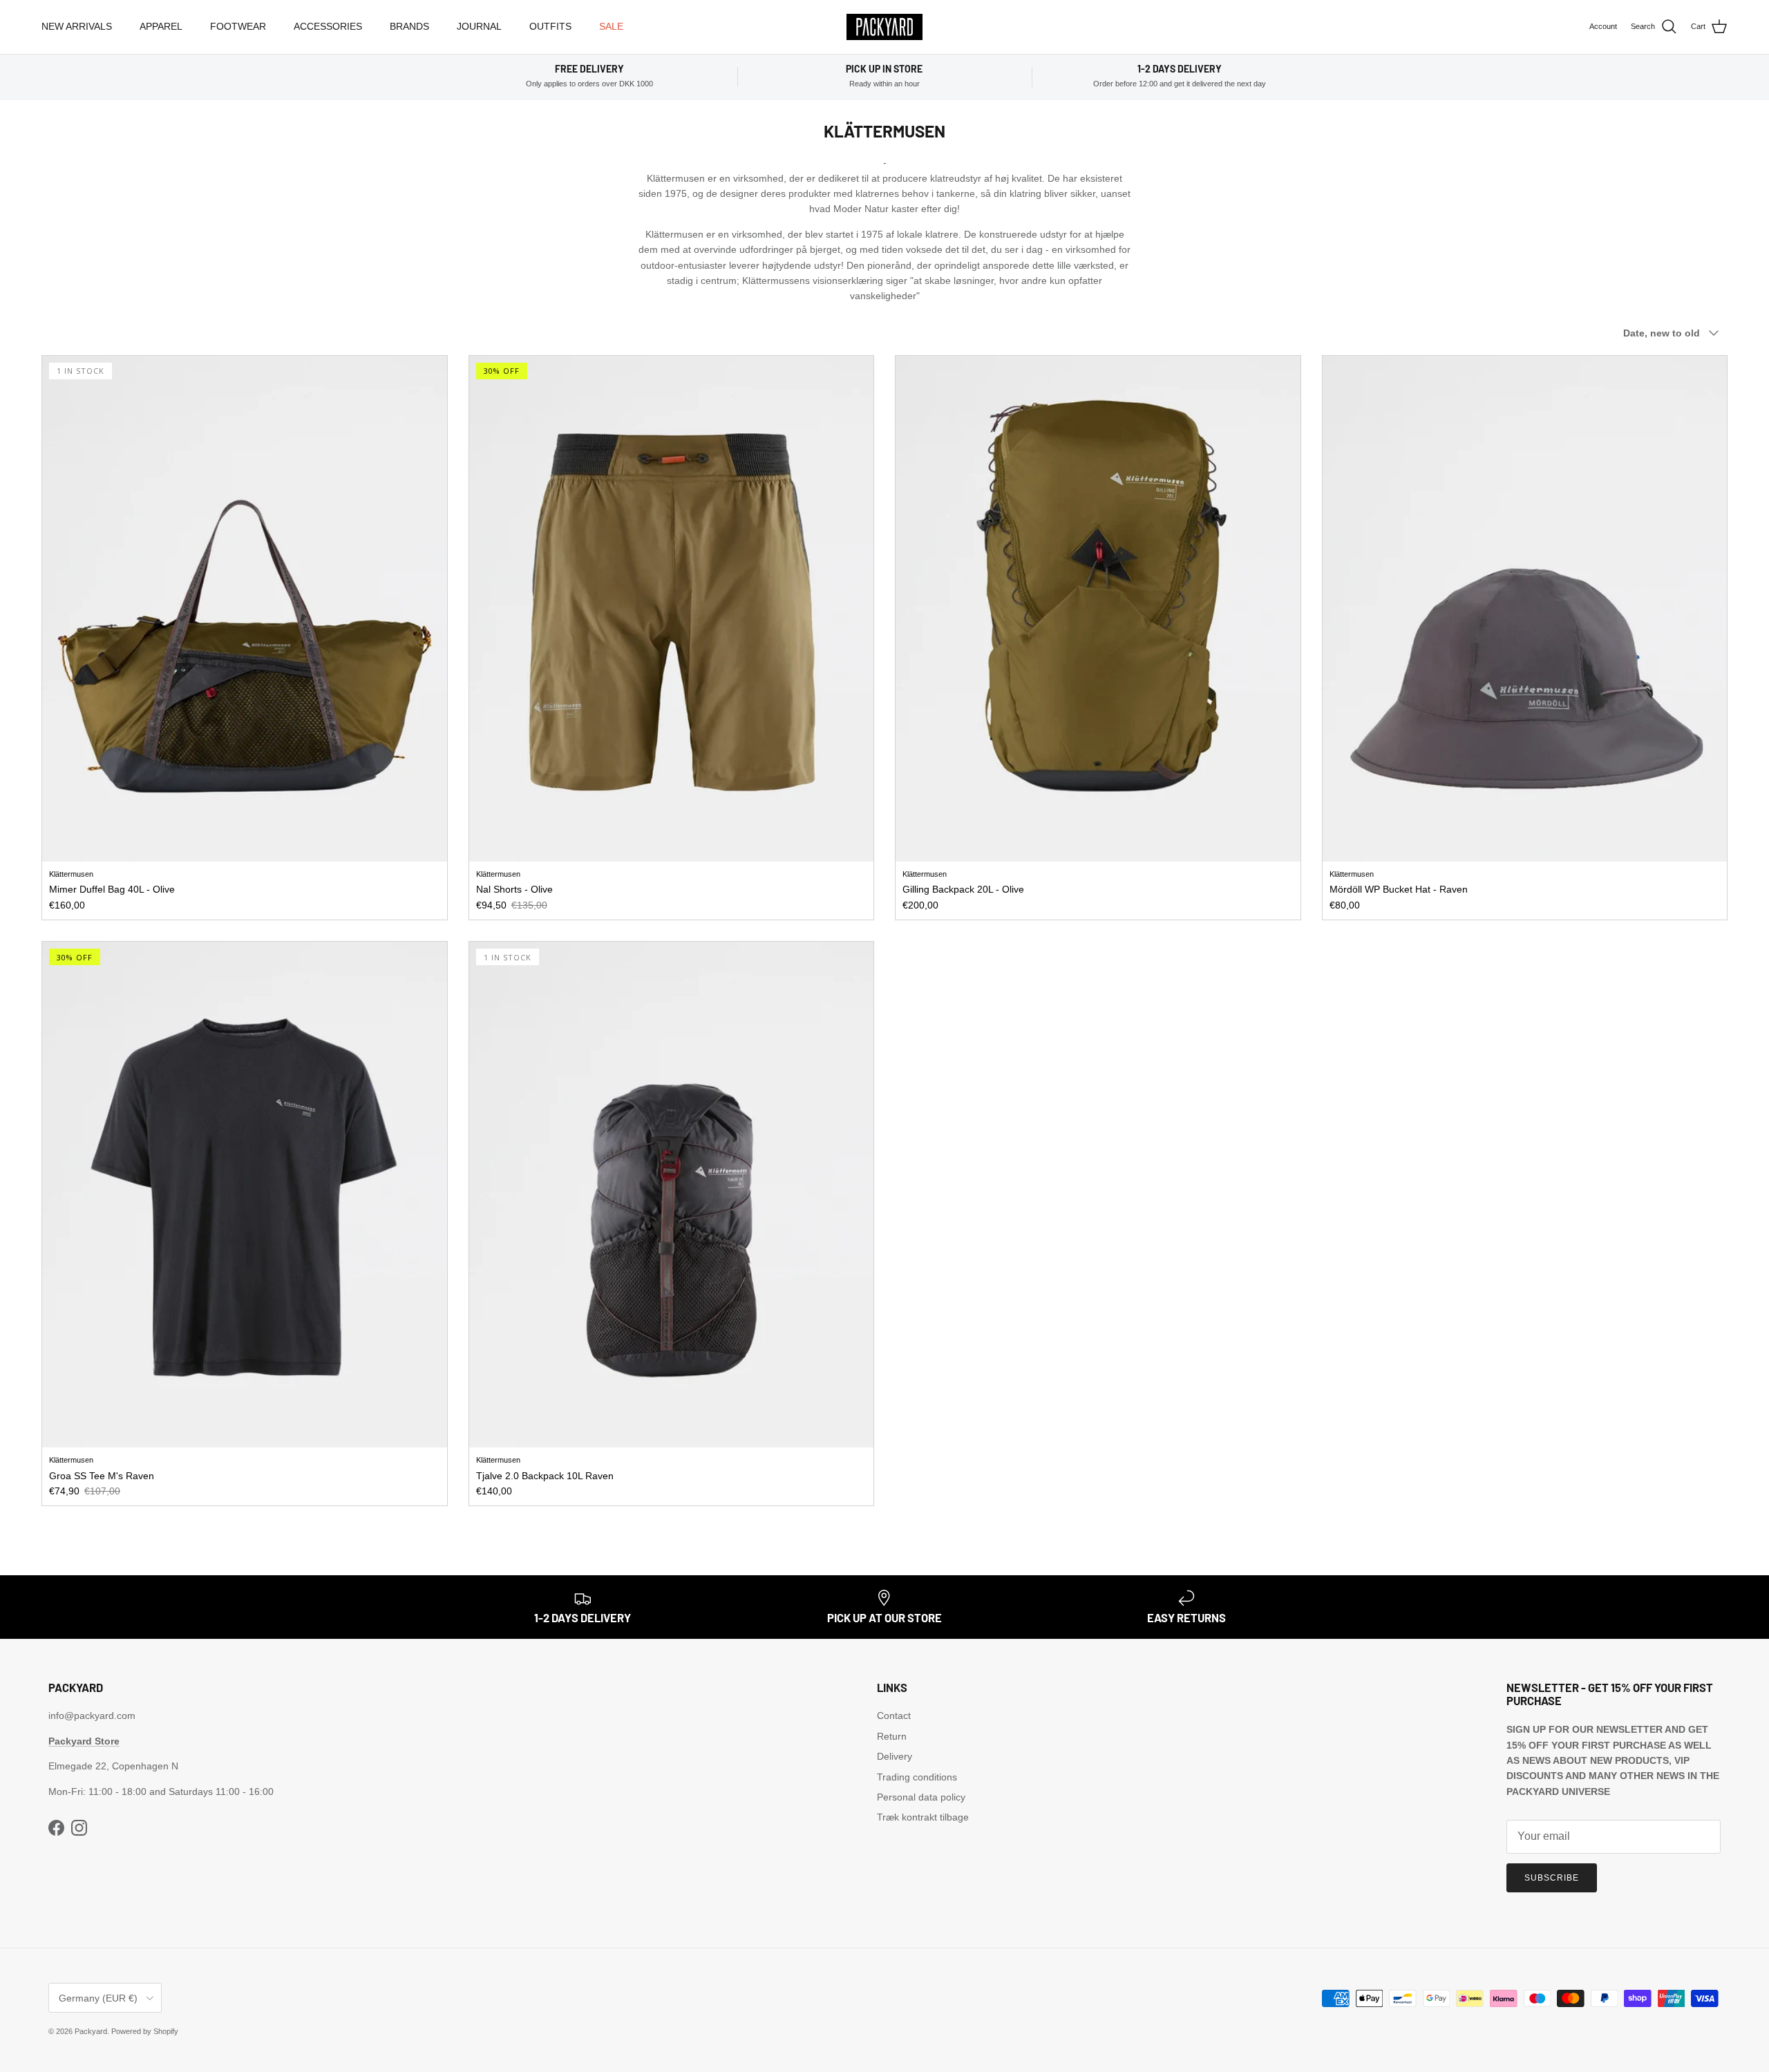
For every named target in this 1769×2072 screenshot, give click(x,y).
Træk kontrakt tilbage (923, 1817)
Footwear (238, 26)
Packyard (91, 2031)
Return (892, 1736)
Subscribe (1552, 1878)
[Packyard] (884, 27)
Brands (409, 26)
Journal (479, 26)
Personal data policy (921, 1797)
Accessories (328, 26)
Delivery (895, 1756)
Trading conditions (917, 1777)
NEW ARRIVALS (77, 26)
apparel (161, 26)
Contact (894, 1715)
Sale (611, 26)
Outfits (550, 26)
